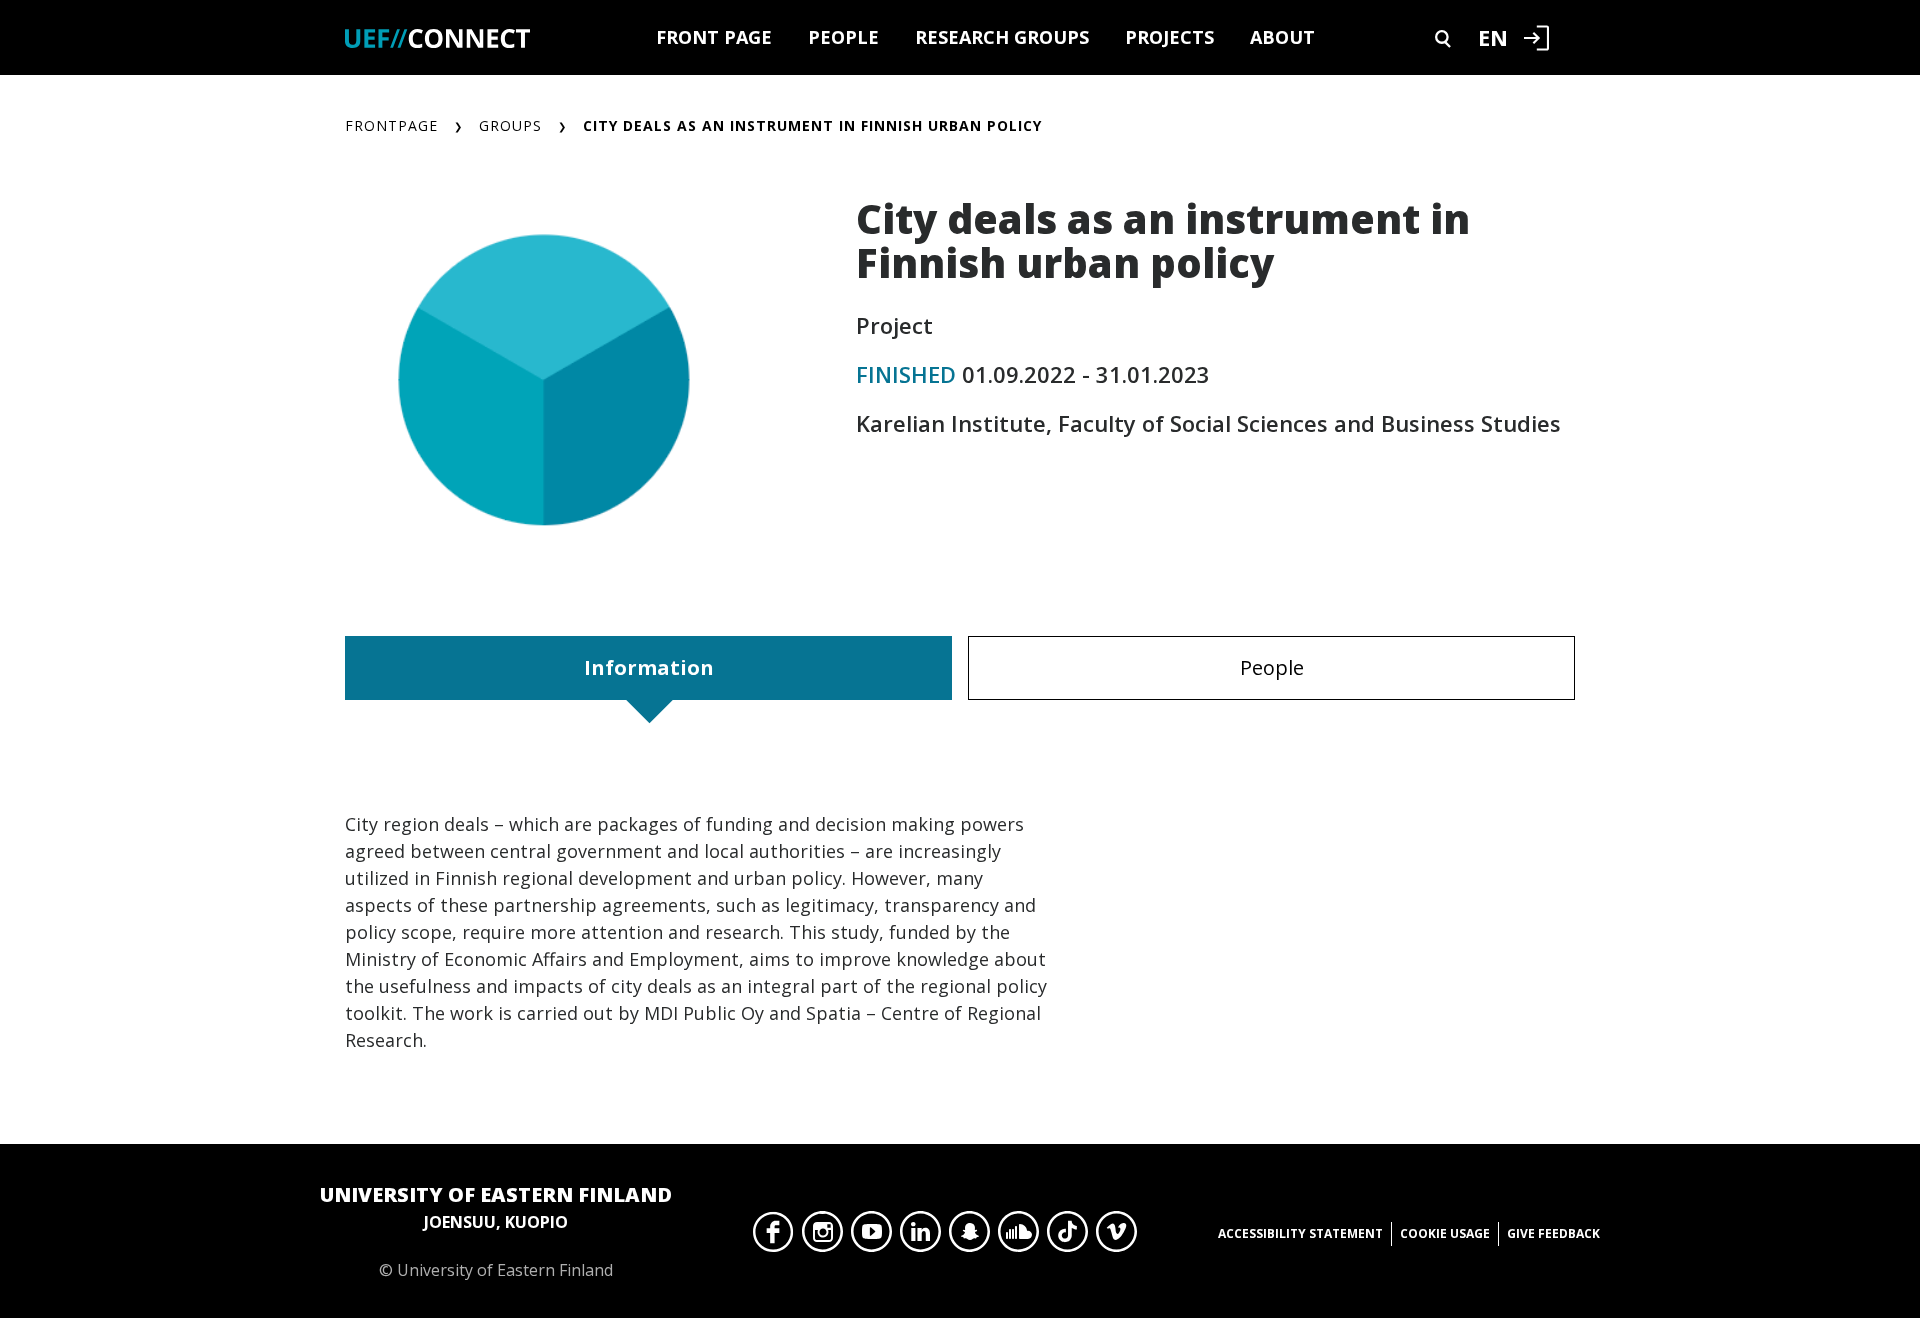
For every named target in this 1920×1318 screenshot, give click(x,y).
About (1282, 37)
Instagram (822, 1237)
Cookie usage (1445, 1233)
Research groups (1002, 37)
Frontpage (391, 125)
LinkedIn (920, 1237)
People (843, 37)
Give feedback (1553, 1233)
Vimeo (1116, 1237)
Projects (1169, 37)
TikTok (1067, 1237)
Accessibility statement (1300, 1233)
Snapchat (969, 1237)
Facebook (773, 1237)
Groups (510, 125)
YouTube (871, 1237)
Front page (714, 37)
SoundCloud (1018, 1237)
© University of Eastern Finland (496, 1231)
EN (1493, 37)
